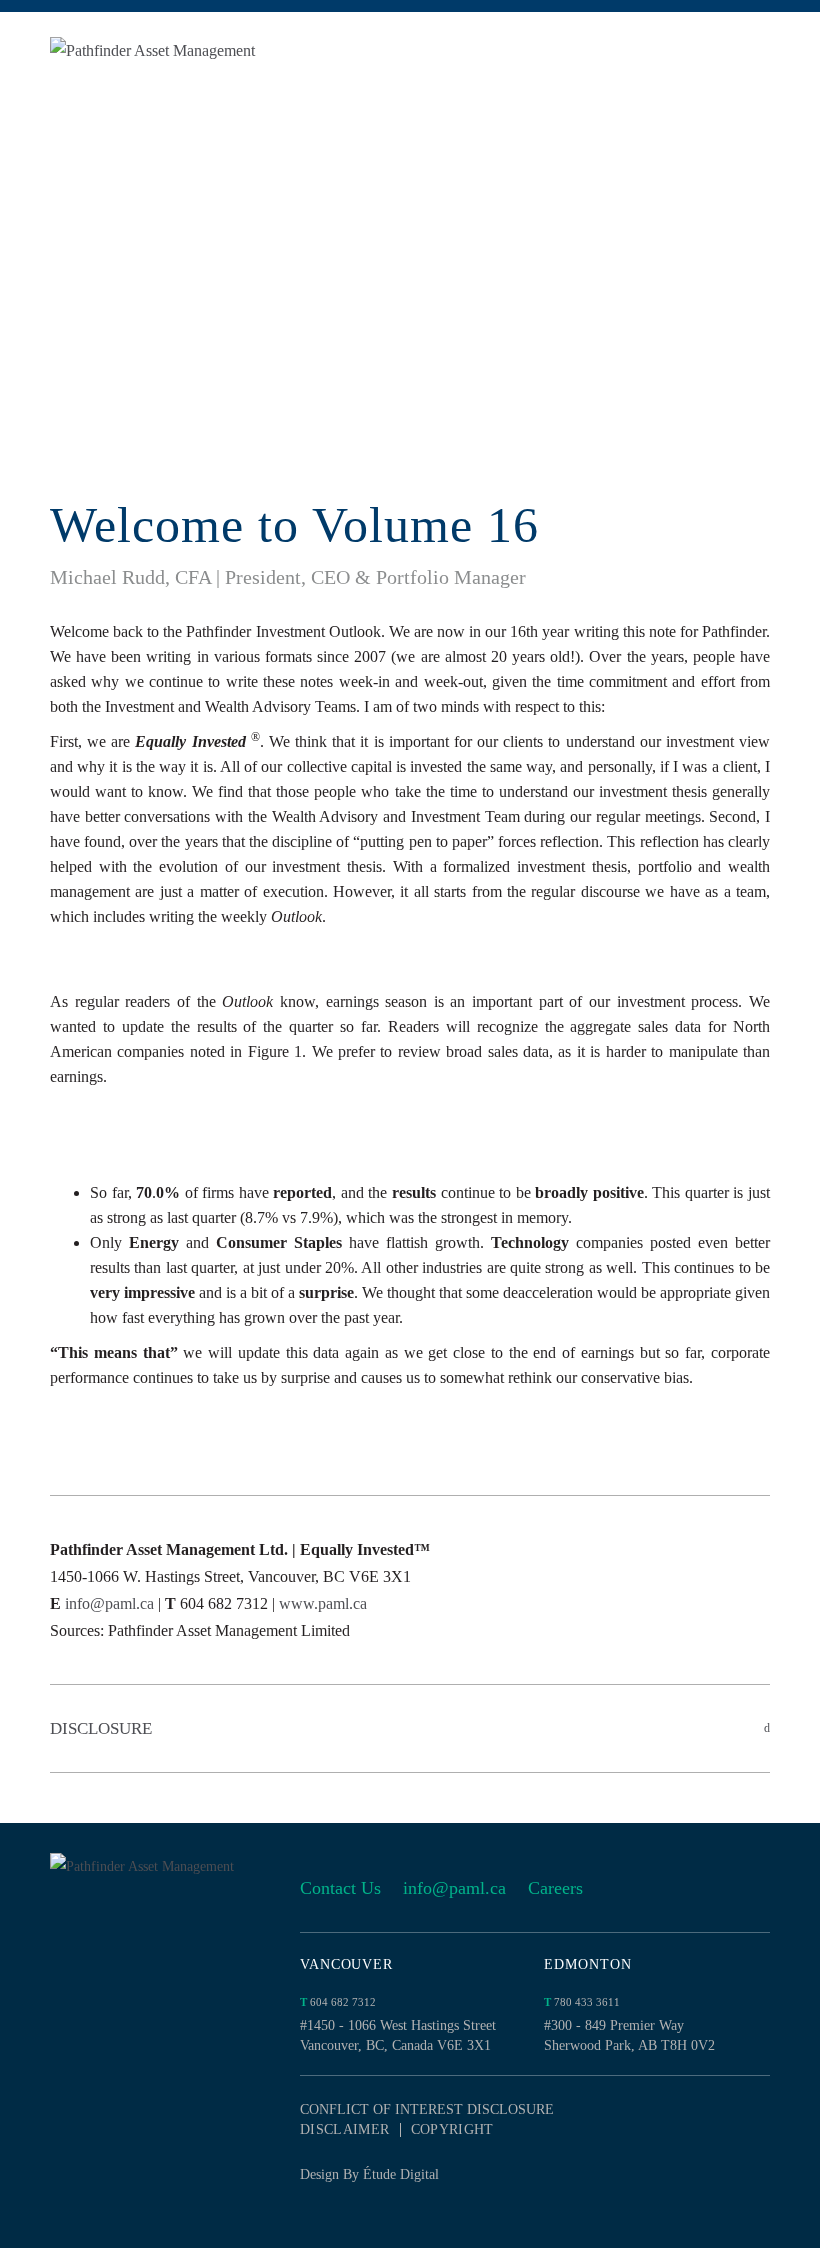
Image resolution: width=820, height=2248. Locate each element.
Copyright (452, 2130)
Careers (555, 1888)
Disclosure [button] (101, 1728)
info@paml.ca (109, 1603)
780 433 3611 (582, 2002)
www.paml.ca (323, 1603)
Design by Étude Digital (369, 2174)
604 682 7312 (338, 2002)
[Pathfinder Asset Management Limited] (187, 50)
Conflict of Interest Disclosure (427, 2109)
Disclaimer (345, 2130)
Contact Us (340, 1888)
